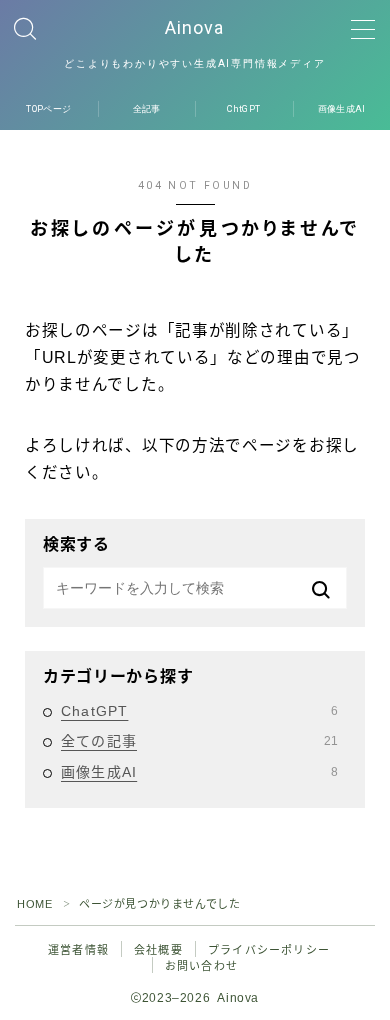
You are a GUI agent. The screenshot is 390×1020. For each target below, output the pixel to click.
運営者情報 (78, 950)
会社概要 (158, 950)
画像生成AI (199, 772)
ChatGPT (199, 711)
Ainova (195, 28)
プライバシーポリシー (269, 950)
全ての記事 (199, 741)
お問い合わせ (201, 966)
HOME (34, 904)
